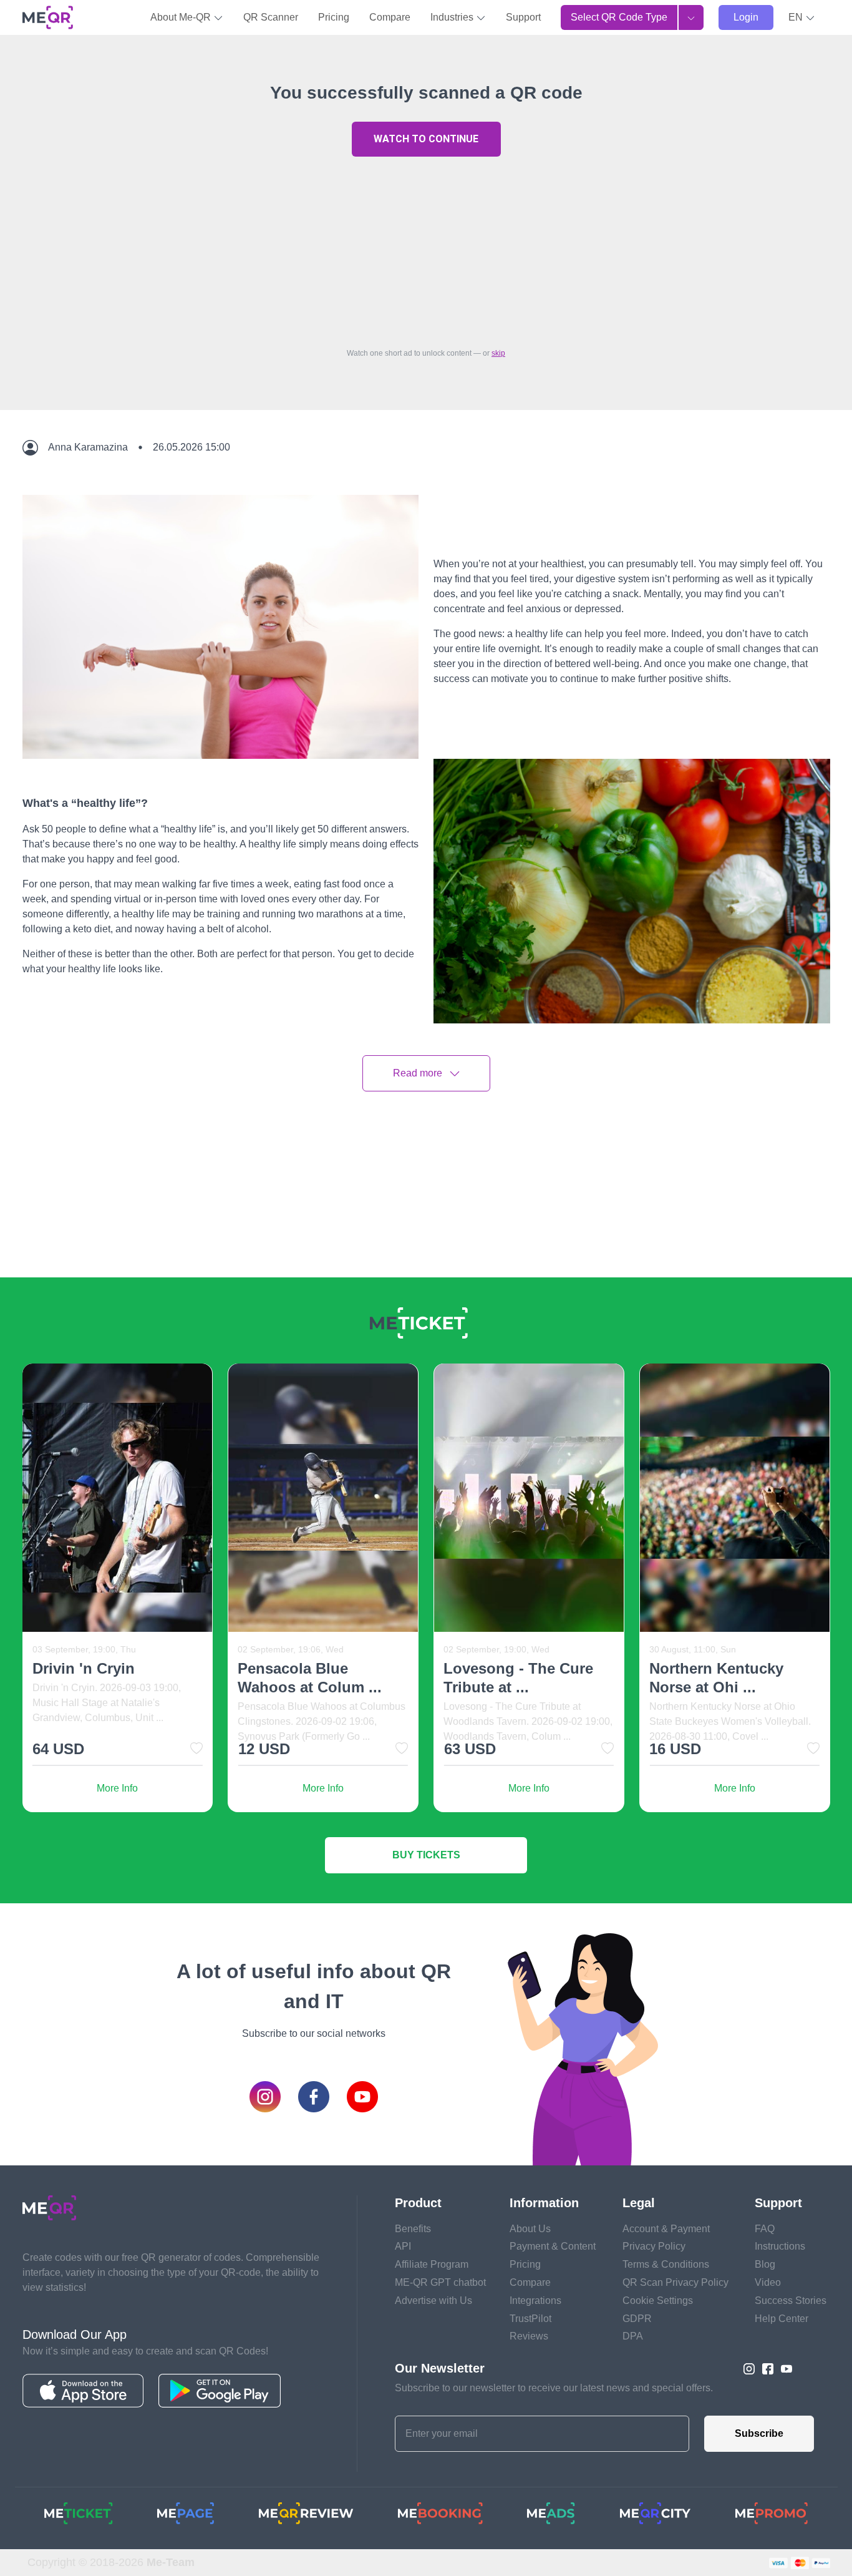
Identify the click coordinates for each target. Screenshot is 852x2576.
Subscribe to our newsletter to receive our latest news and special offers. (554, 2388)
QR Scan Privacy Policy (675, 2282)
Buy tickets (426, 1855)
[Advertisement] (426, 249)
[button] (802, 17)
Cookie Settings (658, 2300)
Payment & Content (553, 2246)
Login (746, 17)
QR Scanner (271, 17)
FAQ (765, 2229)
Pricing (334, 17)
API (403, 2246)
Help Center (782, 2319)
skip (498, 353)
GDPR (637, 2319)
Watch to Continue (426, 139)
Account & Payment (666, 2229)
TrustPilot (530, 2319)
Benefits (413, 2229)
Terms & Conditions (666, 2264)
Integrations (535, 2300)
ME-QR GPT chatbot (440, 2282)
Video (768, 2282)
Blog (765, 2264)
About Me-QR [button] (182, 17)
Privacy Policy (654, 2246)
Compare (390, 17)
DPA (633, 2336)
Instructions (780, 2246)
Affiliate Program (432, 2264)
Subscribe (759, 2433)
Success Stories (791, 2300)
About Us (530, 2229)
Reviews (529, 2336)
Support (523, 17)
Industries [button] (453, 17)
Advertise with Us (433, 2300)
